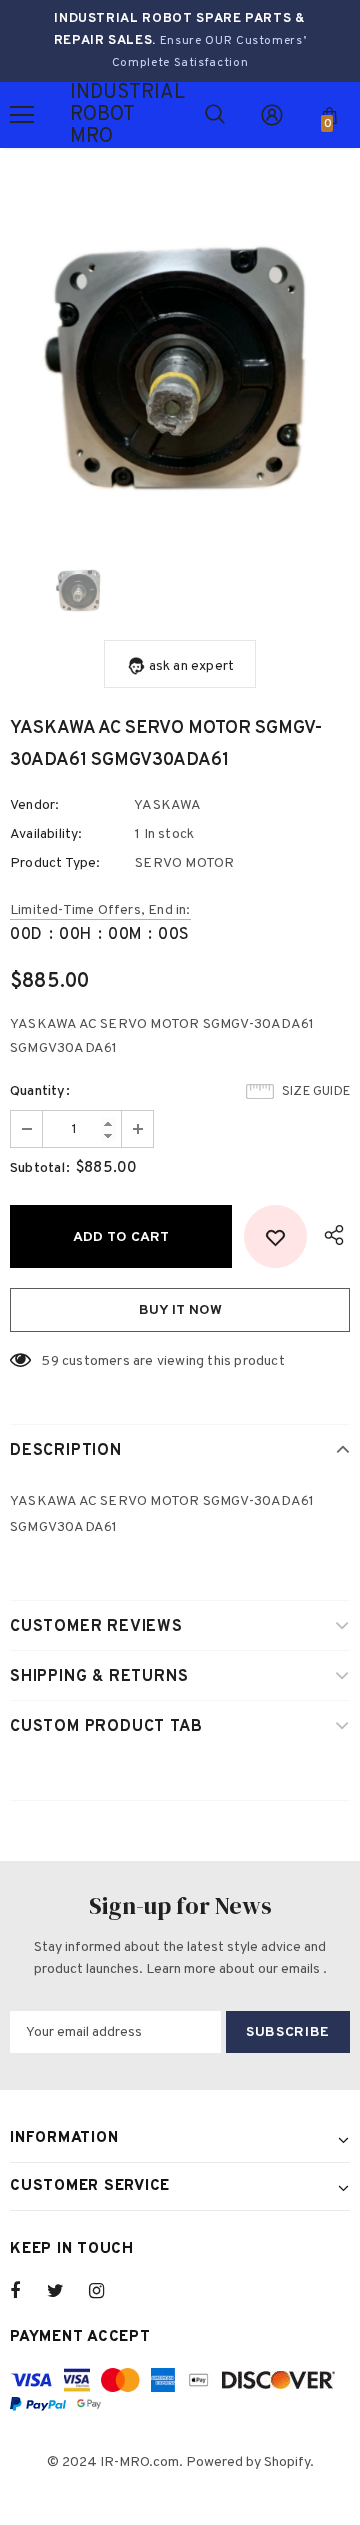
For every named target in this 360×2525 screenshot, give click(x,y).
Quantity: (40, 1091)
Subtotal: (40, 1168)
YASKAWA (167, 805)
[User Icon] (272, 115)
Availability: (46, 834)
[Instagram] (107, 2291)
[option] (180, 360)
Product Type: (55, 863)
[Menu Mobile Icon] (22, 115)
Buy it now (180, 1310)
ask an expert (192, 666)
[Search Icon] (215, 115)
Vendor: (34, 805)
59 (49, 1361)
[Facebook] (28, 2291)
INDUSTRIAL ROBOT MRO (95, 115)
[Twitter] (65, 2291)
